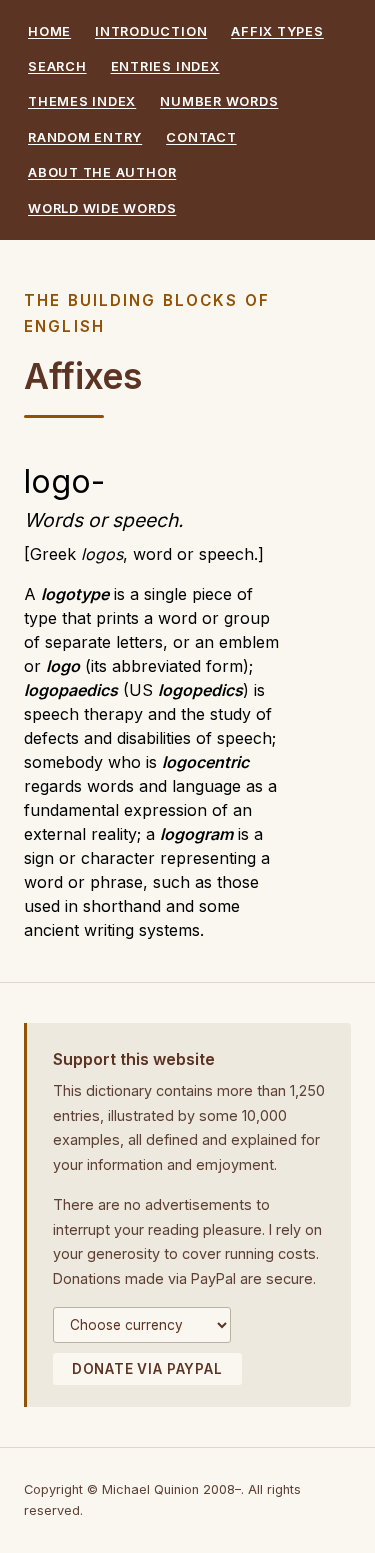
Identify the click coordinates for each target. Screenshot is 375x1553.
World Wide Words (102, 208)
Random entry (85, 137)
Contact (201, 137)
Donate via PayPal (147, 1369)
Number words (219, 101)
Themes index (82, 101)
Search (57, 66)
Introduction (151, 31)
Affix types (277, 31)
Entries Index (165, 66)
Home (49, 31)
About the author (102, 172)
